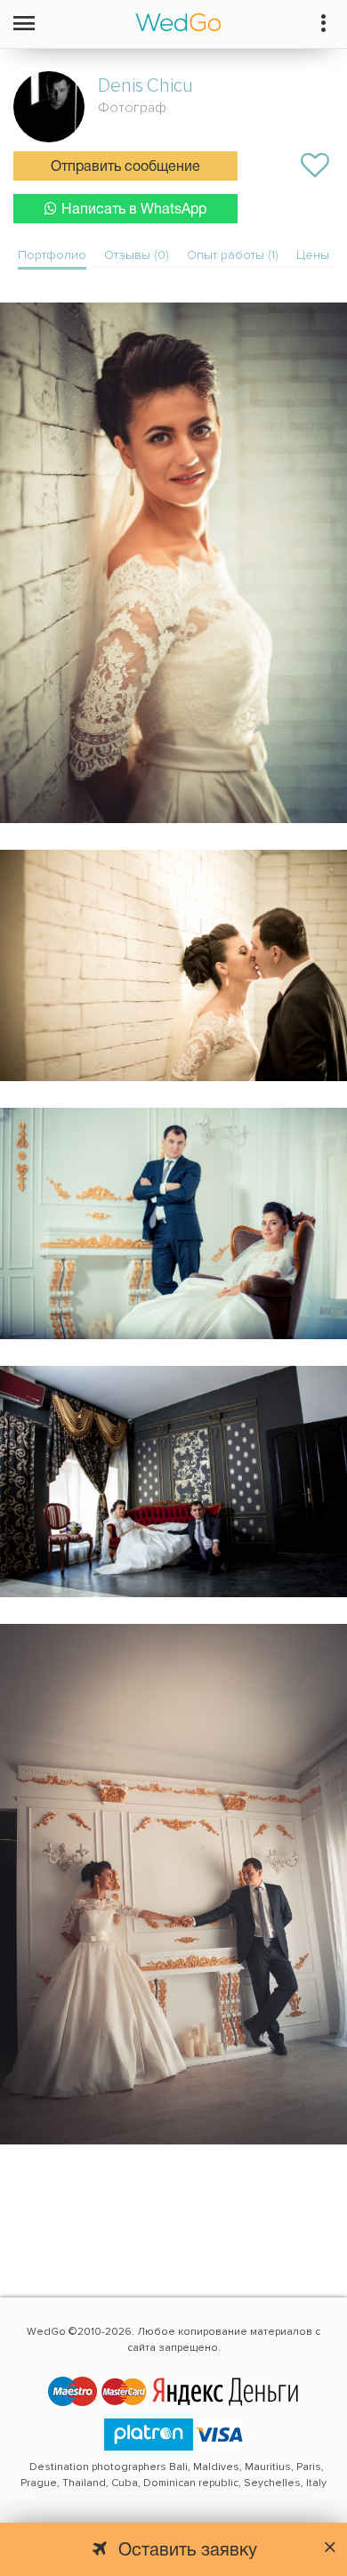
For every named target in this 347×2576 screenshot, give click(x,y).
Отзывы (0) (137, 255)
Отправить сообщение (125, 167)
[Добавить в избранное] (315, 166)
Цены (313, 255)
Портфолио (52, 255)
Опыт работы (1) (233, 255)
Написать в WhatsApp (134, 210)
